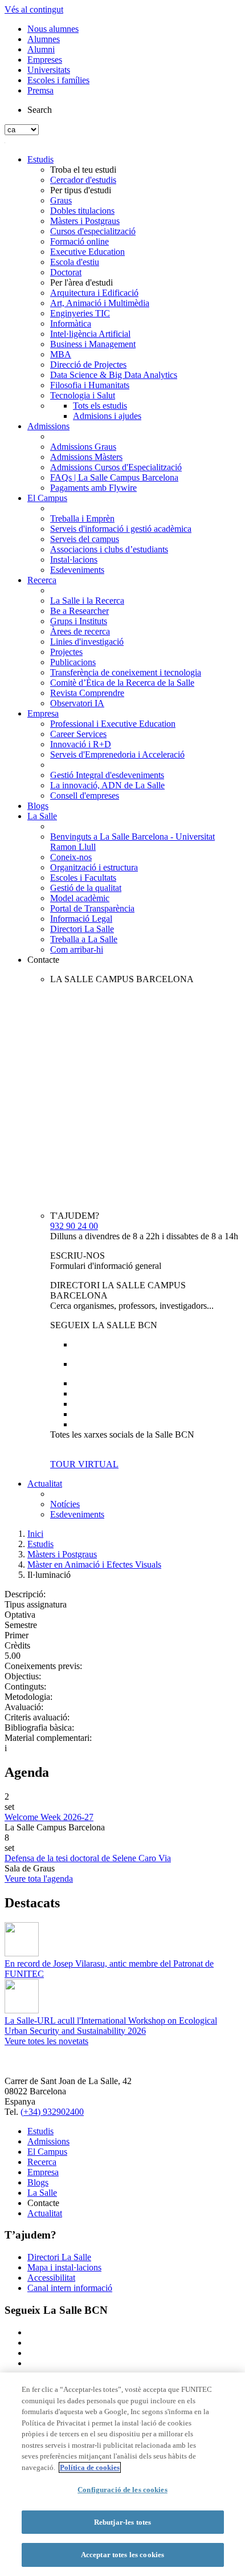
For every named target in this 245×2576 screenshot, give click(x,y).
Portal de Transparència (92, 908)
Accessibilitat (51, 2278)
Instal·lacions (74, 559)
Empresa (43, 713)
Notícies (65, 1504)
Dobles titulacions (82, 211)
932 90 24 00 (74, 1226)
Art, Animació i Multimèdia (100, 303)
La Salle (42, 816)
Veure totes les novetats (46, 2041)
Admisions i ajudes (107, 416)
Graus (61, 200)
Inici (35, 1534)
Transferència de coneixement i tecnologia (126, 672)
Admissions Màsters (86, 457)
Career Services (78, 734)
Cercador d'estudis (83, 180)
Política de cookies (90, 2467)
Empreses (45, 60)
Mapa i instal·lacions (64, 2267)
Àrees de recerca (80, 631)
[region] (122, 2474)
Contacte (43, 960)
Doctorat (66, 272)
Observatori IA (77, 703)
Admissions (48, 426)
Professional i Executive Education (113, 724)
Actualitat (45, 1484)
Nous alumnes (53, 29)
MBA (61, 354)
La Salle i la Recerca (87, 601)
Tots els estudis (100, 406)
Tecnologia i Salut (83, 395)
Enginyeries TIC (80, 313)
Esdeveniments (77, 570)
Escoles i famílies (58, 80)
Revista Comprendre (87, 693)
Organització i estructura (94, 867)
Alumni (41, 49)
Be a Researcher (79, 611)
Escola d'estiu (75, 262)
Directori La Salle (82, 929)
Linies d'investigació (87, 642)
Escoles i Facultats (83, 878)
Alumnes (44, 39)
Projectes (66, 652)
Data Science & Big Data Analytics (114, 375)
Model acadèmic (80, 898)
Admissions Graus (83, 447)
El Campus (47, 498)
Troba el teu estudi (83, 170)
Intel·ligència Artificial (90, 334)
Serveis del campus (85, 539)
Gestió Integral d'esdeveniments (107, 775)
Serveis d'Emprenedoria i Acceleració (117, 754)
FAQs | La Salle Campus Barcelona (114, 477)
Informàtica (71, 323)
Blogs (38, 806)
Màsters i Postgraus (85, 221)
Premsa (40, 90)
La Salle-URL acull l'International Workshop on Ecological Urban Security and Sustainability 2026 (111, 2026)
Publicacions (73, 662)
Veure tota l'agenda (39, 1879)
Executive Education (87, 252)
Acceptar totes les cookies (122, 2555)
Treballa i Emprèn (82, 518)
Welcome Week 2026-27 (49, 1817)
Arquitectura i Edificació (94, 293)
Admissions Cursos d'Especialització (116, 467)
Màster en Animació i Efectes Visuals (94, 1564)
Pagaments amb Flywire (93, 488)
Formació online (79, 241)
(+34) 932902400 (52, 2112)
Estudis (40, 159)
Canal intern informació (70, 2288)
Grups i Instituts (79, 621)
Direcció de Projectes (88, 365)
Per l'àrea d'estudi (81, 282)
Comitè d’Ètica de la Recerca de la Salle (122, 683)
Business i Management (93, 344)
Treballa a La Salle (84, 939)
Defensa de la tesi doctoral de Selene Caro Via (88, 1858)
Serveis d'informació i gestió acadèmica (121, 529)
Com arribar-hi (77, 949)
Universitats (49, 70)
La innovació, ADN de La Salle (107, 785)
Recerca (42, 580)
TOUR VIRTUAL (84, 1464)
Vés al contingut (34, 9)
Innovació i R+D (81, 744)
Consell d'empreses (85, 795)
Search (40, 110)
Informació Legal (81, 919)
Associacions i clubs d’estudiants (109, 549)
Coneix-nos (71, 857)
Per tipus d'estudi (81, 190)
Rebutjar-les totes (122, 2522)
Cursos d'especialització (93, 231)
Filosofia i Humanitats (90, 385)
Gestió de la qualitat (86, 888)
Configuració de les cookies (122, 2490)
